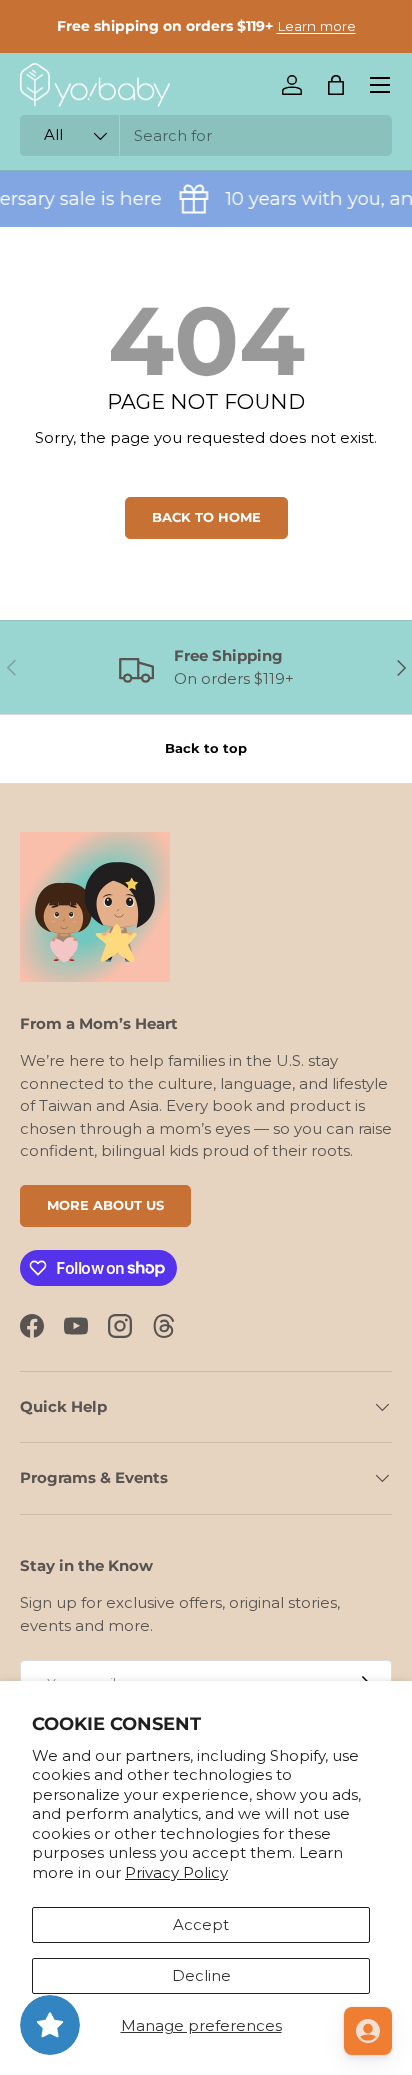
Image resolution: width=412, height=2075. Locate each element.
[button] (336, 85)
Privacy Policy (176, 1872)
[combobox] (206, 135)
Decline (201, 1975)
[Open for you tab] (368, 2031)
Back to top (206, 748)
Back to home (206, 517)
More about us (105, 1205)
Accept (201, 1924)
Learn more (316, 26)
